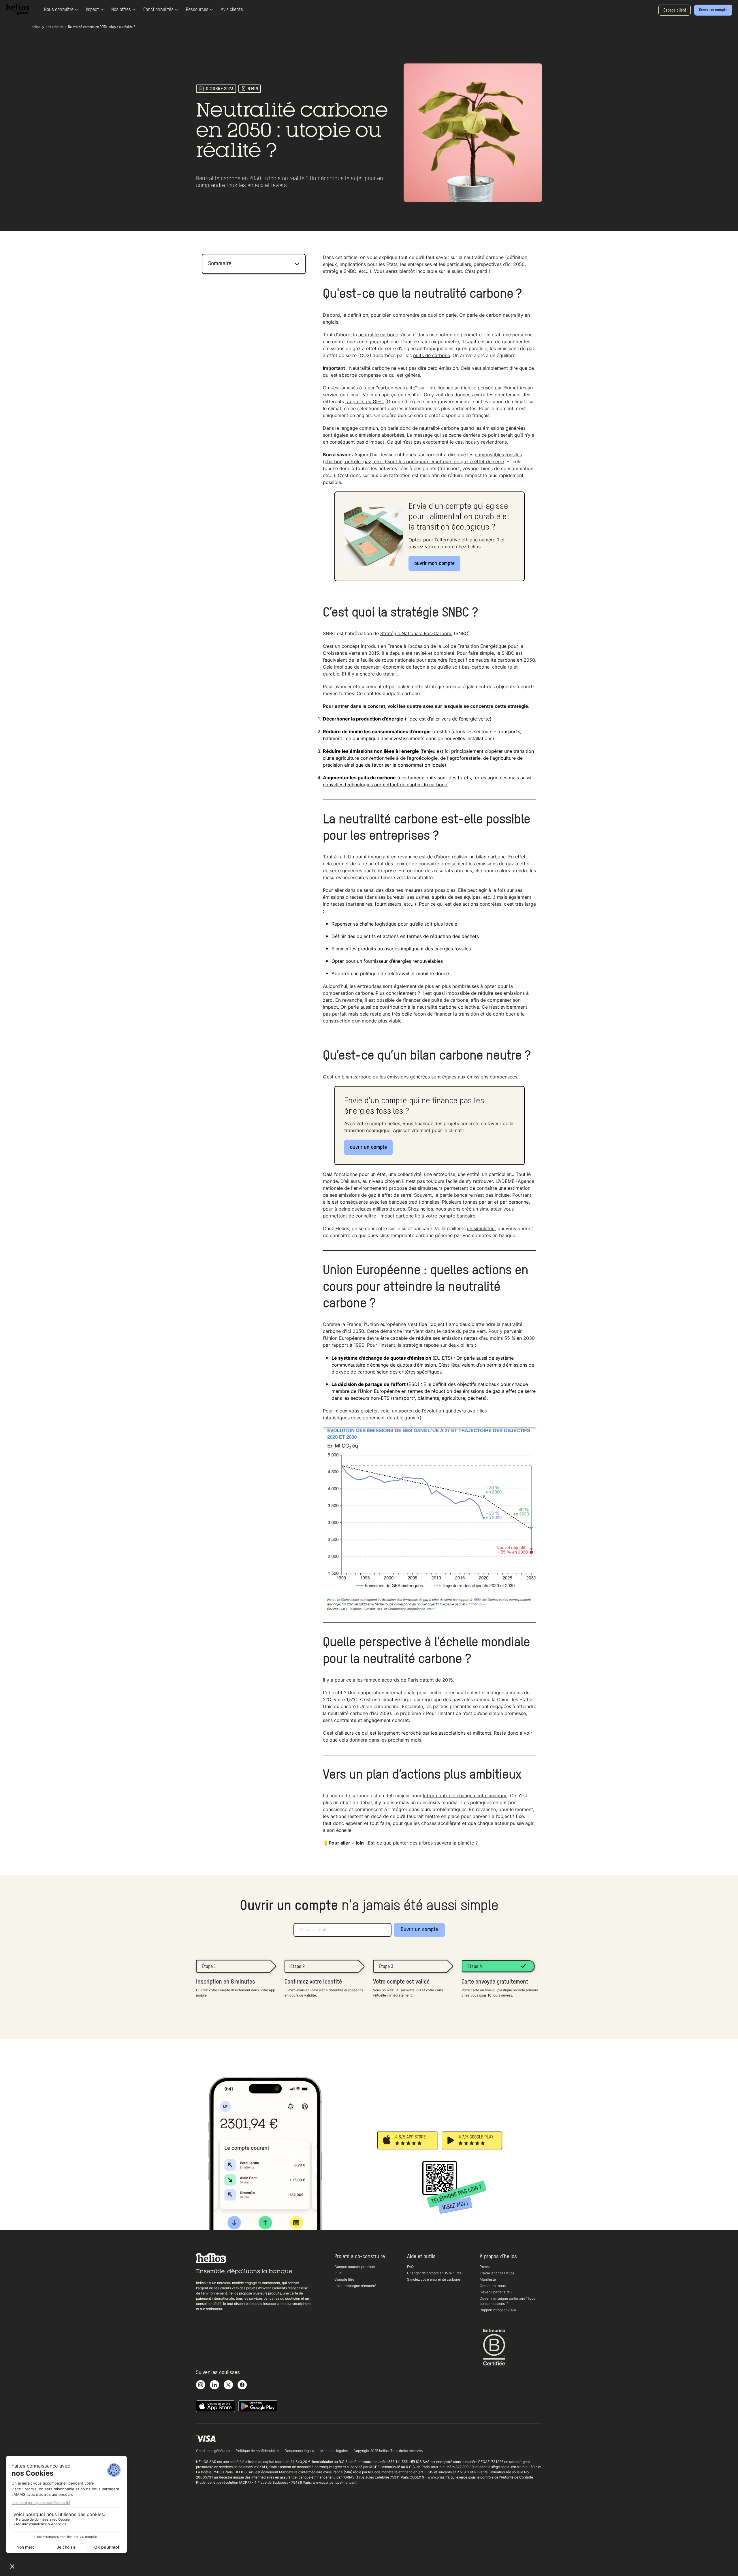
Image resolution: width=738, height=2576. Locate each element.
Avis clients (232, 10)
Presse (485, 2267)
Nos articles (54, 27)
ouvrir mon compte (434, 564)
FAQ (410, 2267)
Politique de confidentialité (257, 2451)
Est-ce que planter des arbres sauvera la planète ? (423, 1843)
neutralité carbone (378, 335)
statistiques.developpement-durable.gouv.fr (372, 1418)
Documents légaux (300, 2451)
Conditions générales (213, 2451)
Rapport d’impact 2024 (498, 2310)
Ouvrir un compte (419, 1930)
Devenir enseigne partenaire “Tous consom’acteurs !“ (507, 2301)
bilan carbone (491, 857)
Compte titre (344, 2279)
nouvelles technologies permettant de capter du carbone (385, 785)
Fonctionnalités (158, 10)
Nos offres (121, 10)
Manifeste (488, 2279)
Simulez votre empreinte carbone (434, 2279)
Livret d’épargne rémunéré (355, 2286)
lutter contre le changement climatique (465, 1795)
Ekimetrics (515, 388)
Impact (92, 10)
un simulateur (482, 1228)
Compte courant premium (355, 2267)
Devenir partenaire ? (496, 2292)
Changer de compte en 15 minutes (434, 2273)
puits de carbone (432, 355)
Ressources (197, 10)
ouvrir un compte (368, 1147)
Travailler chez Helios (497, 2273)
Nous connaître (59, 10)
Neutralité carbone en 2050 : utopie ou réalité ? (101, 27)
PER (338, 2273)
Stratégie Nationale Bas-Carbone (416, 633)
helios (36, 27)
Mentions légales (334, 2451)
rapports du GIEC (365, 401)
